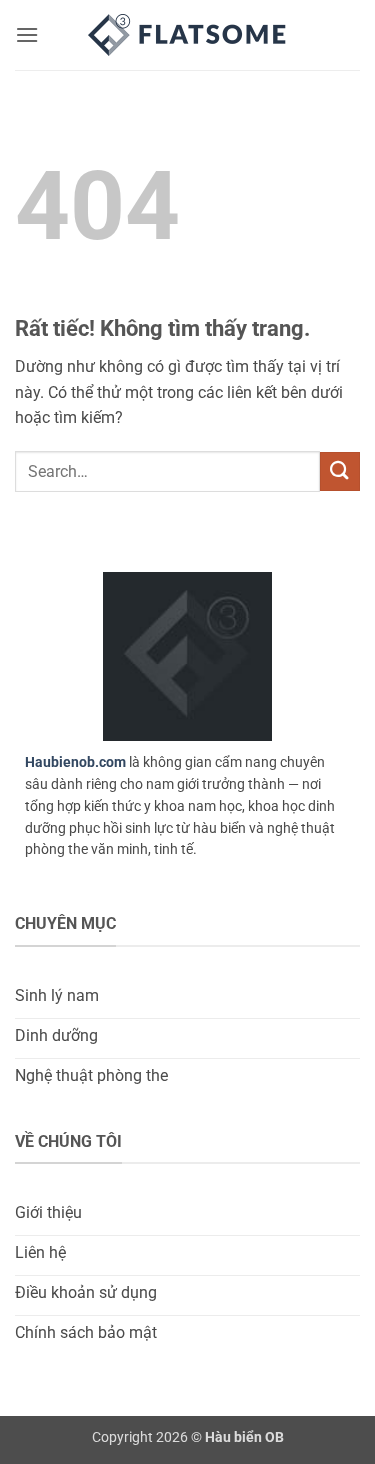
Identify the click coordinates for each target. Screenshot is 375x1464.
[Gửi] (340, 471)
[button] (27, 34)
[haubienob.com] (188, 35)
